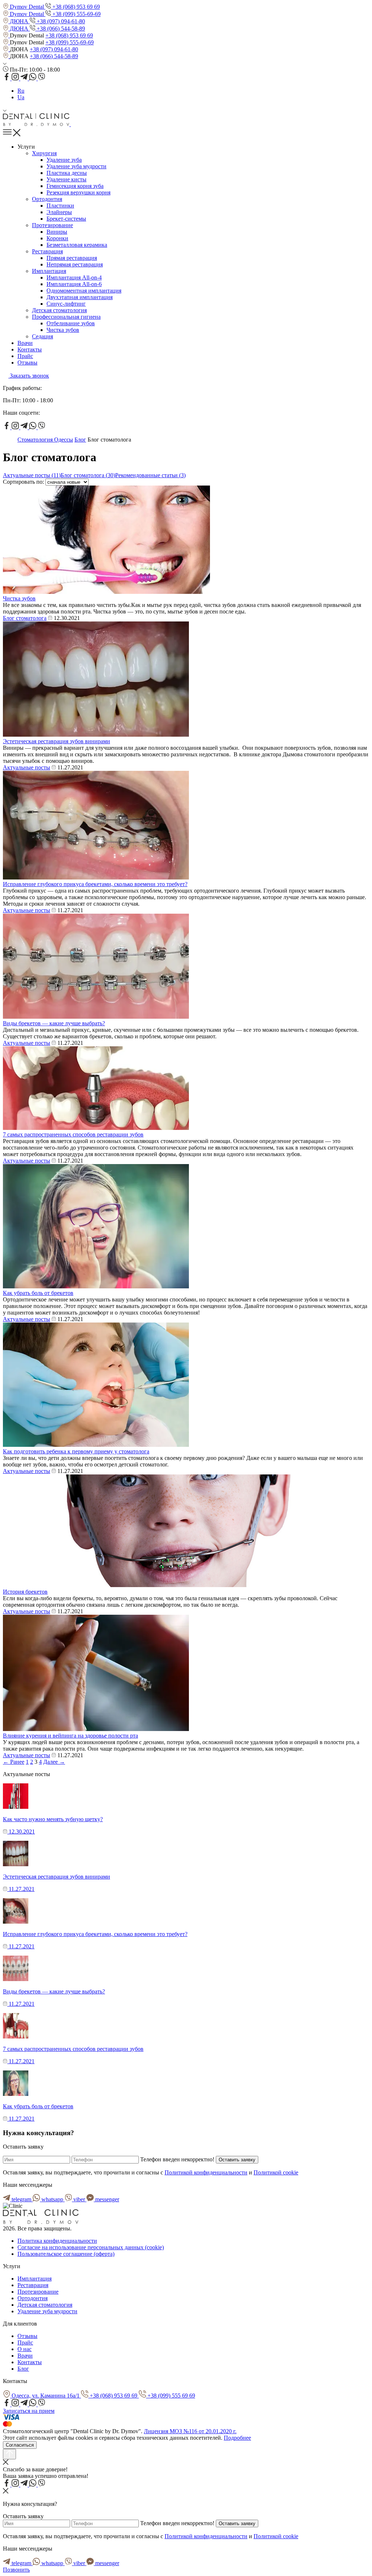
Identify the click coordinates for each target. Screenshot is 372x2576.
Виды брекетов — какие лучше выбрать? (54, 1023)
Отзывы (27, 363)
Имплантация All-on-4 (74, 277)
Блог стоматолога (25, 618)
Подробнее (237, 2438)
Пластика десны (67, 173)
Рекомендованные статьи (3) (150, 475)
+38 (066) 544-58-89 (60, 29)
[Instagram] (16, 78)
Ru (21, 91)
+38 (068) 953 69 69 (75, 7)
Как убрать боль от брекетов (38, 1293)
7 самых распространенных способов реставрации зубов (73, 1134)
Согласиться (20, 2445)
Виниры (57, 232)
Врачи (25, 343)
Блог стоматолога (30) (88, 475)
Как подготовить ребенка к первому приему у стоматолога (76, 1451)
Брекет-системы (66, 219)
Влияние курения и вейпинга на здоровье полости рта (70, 1736)
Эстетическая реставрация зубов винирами (56, 741)
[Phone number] (74, 124)
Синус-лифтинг (66, 304)
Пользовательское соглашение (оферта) (66, 2254)
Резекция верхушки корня (78, 192)
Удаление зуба (64, 160)
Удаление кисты (66, 179)
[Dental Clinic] (37, 124)
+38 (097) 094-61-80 (60, 21)
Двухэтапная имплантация (80, 297)
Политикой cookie (276, 2172)
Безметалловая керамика (77, 245)
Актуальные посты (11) (32, 475)
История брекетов (25, 1592)
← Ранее (14, 1762)
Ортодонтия (47, 199)
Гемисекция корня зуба (75, 186)
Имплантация (49, 271)
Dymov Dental (27, 7)
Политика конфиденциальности (57, 2241)
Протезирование (52, 225)
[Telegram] (25, 78)
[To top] (9, 2454)
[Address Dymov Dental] (6, 35)
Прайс (25, 356)
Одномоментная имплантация (84, 291)
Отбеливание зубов (71, 323)
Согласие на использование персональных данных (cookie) (91, 2247)
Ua (21, 97)
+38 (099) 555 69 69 (171, 2396)
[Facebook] (7, 78)
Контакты (30, 349)
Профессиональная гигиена (66, 317)
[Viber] (41, 78)
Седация (43, 336)
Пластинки (60, 206)
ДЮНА (19, 21)
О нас (25, 2349)
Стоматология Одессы (45, 440)
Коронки (57, 238)
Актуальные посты (27, 767)
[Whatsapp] (33, 78)
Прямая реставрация (72, 258)
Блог (80, 440)
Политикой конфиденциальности (206, 2172)
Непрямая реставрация (75, 264)
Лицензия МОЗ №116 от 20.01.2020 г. (190, 2431)
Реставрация (47, 251)
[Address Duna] (6, 49)
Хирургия (44, 153)
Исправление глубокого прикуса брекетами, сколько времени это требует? (95, 884)
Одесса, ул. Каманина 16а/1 (46, 2396)
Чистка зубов (63, 330)
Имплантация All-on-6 (74, 284)
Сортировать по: (24, 482)
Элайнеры (59, 212)
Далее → (54, 1762)
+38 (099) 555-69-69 (76, 14)
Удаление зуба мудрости (76, 166)
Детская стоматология (59, 310)
